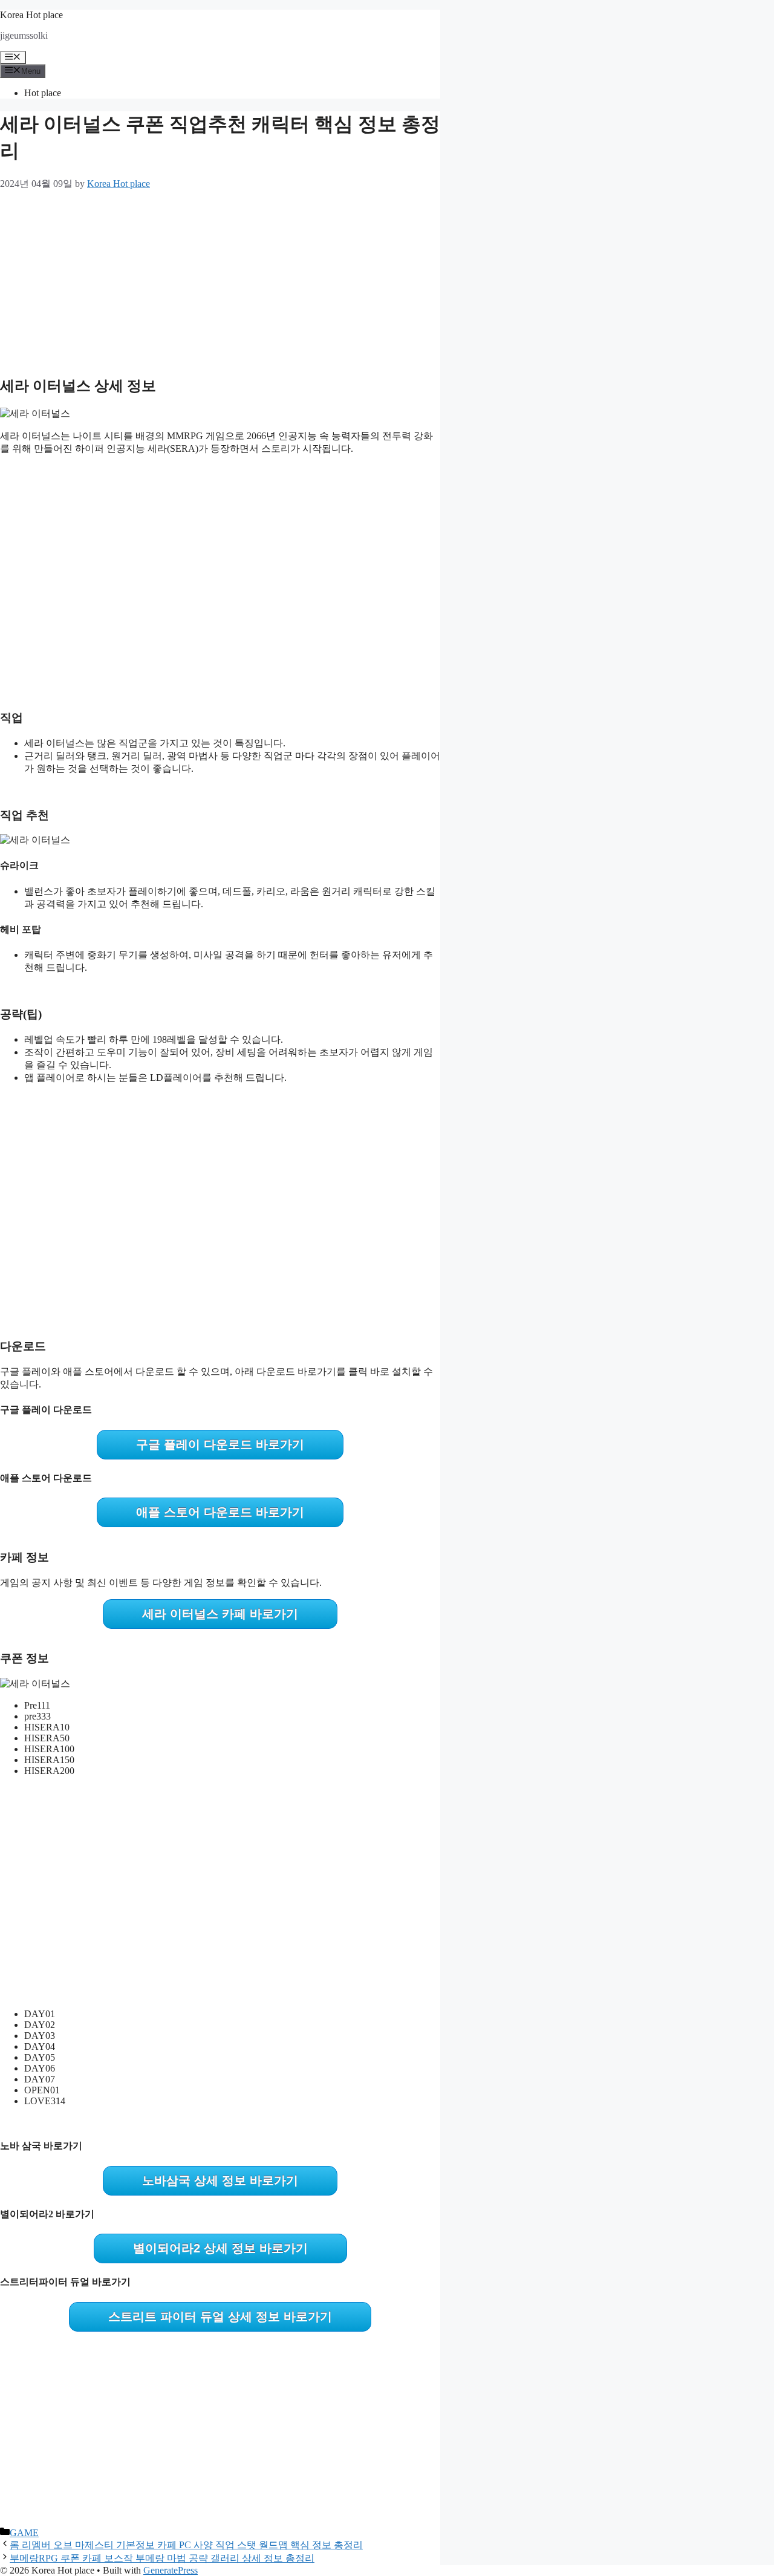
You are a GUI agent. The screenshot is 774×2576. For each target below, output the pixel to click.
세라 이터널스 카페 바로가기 (220, 1614)
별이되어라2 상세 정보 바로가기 (220, 2248)
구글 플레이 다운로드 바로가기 (220, 1444)
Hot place (43, 93)
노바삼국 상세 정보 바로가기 (220, 2180)
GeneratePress (171, 2570)
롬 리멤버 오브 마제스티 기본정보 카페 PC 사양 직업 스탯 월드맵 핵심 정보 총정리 (186, 2545)
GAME (24, 2533)
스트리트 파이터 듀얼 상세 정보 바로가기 (220, 2317)
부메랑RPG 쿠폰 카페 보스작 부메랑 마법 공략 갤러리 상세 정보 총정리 (162, 2558)
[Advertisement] (220, 280)
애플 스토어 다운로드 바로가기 (220, 1512)
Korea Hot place (31, 15)
